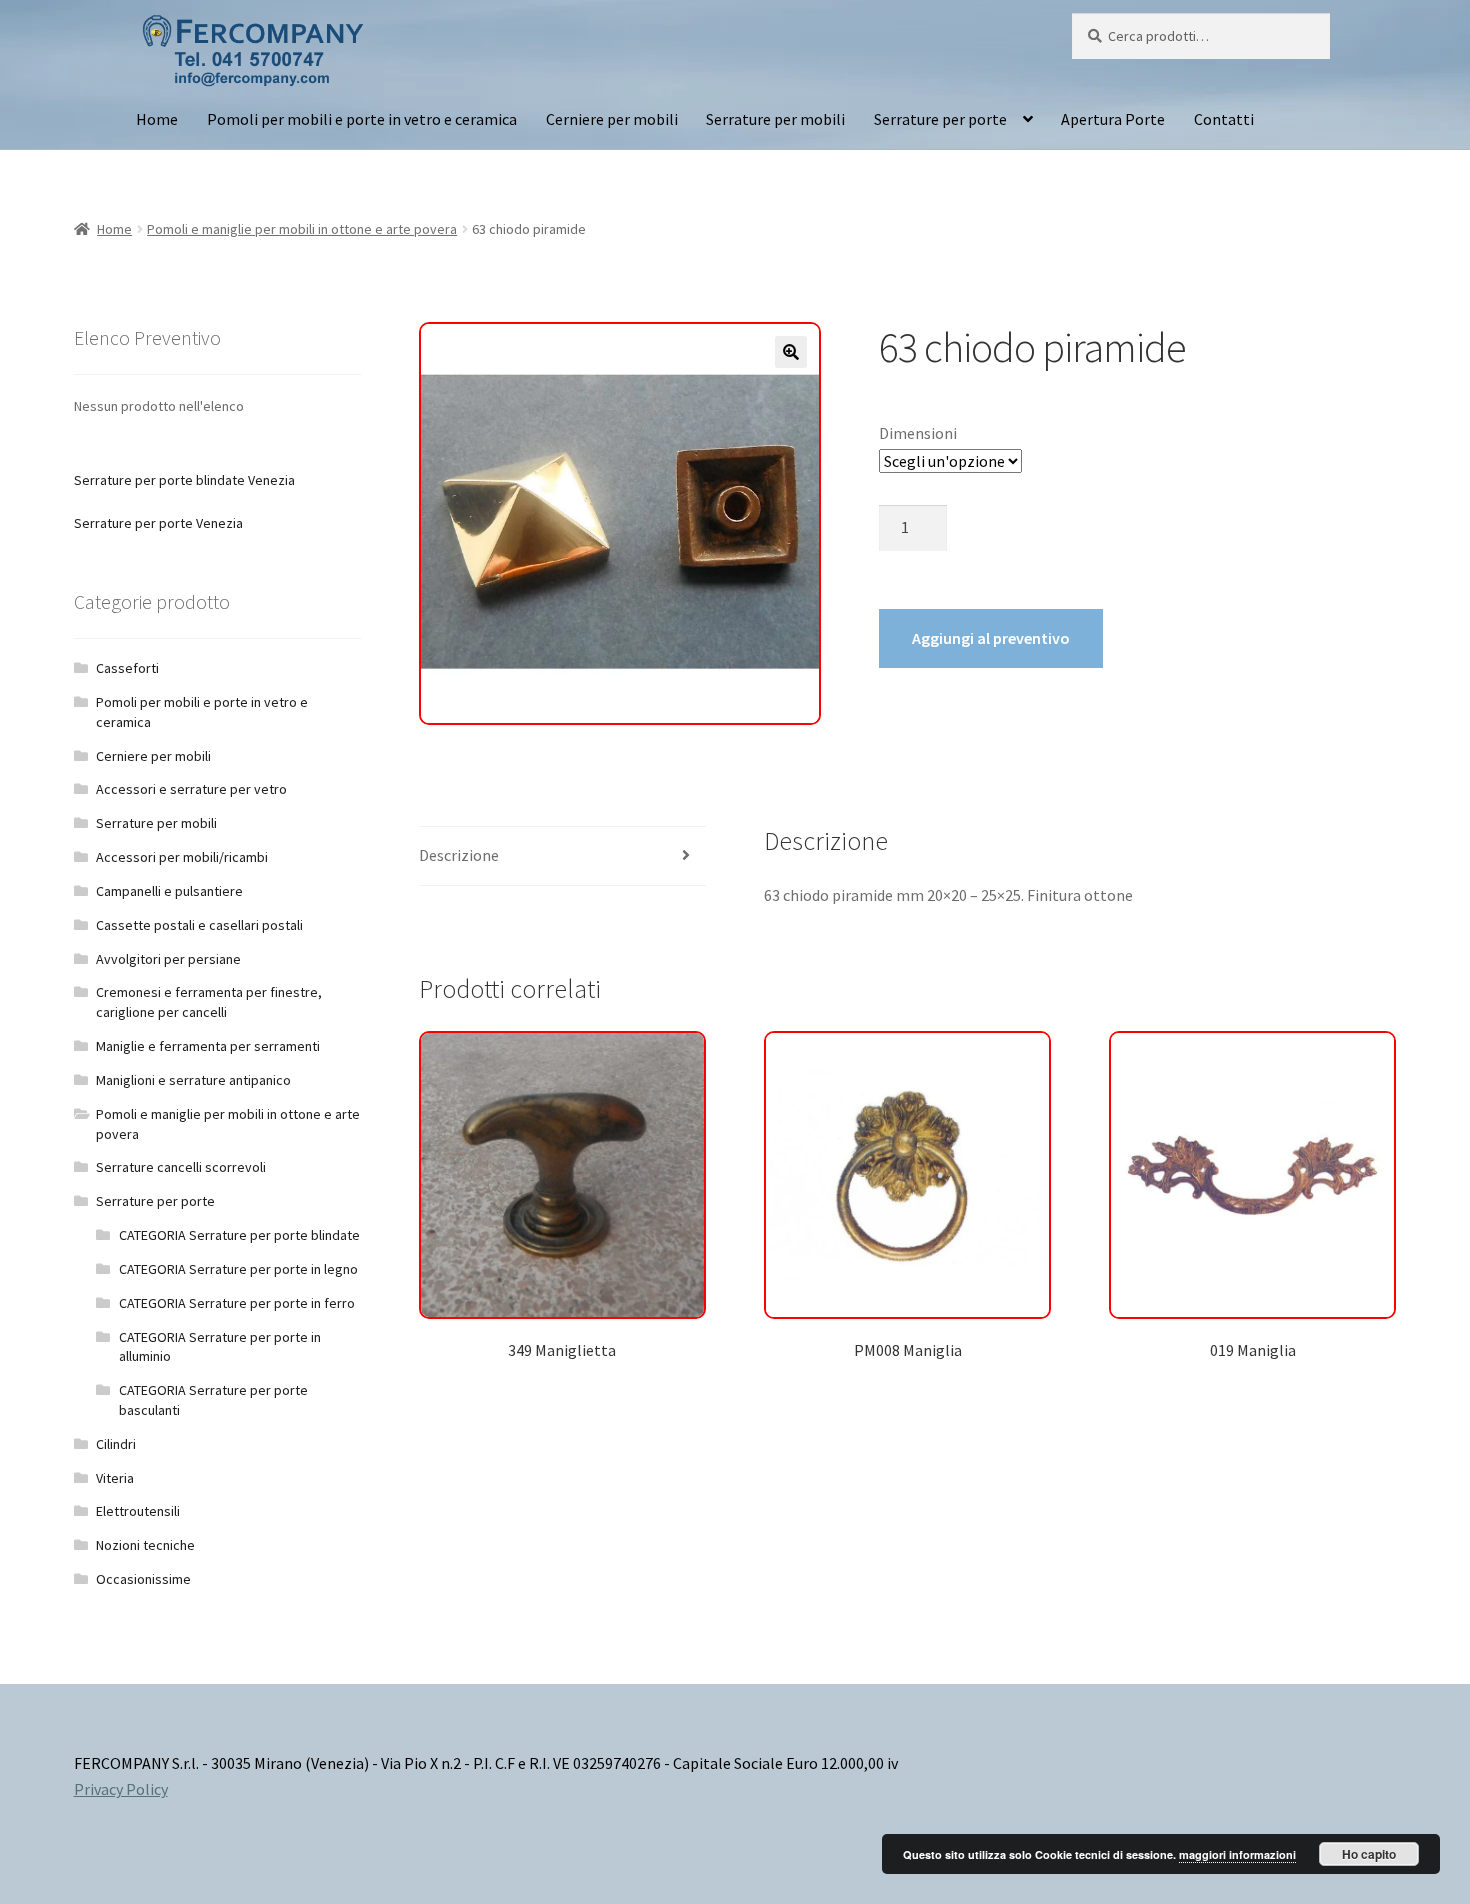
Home (157, 119)
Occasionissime (143, 1579)
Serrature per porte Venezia (158, 523)
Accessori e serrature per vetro (191, 789)
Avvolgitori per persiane (168, 959)
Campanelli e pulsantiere (169, 891)
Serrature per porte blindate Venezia (184, 480)
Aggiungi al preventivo (991, 638)
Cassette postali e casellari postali (199, 925)
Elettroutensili (138, 1511)
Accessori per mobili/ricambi (182, 857)
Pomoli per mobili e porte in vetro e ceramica (362, 119)
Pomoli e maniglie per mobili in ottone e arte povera (302, 229)
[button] (791, 352)
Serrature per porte (940, 119)
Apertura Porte (1113, 119)
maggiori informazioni (1237, 1854)
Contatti (1224, 119)
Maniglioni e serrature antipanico (193, 1080)
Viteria (115, 1478)
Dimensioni (918, 433)
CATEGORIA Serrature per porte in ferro (237, 1303)
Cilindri (116, 1444)
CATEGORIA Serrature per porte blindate (239, 1235)
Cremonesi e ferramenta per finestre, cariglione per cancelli (209, 1002)
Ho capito (1369, 1854)
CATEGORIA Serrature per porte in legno (238, 1269)
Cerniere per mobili (612, 119)
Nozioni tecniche (145, 1545)
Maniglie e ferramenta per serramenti (208, 1046)
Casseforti (127, 668)
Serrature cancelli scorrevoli (181, 1167)
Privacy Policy (121, 1789)
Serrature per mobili (775, 119)
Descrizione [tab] (459, 855)
